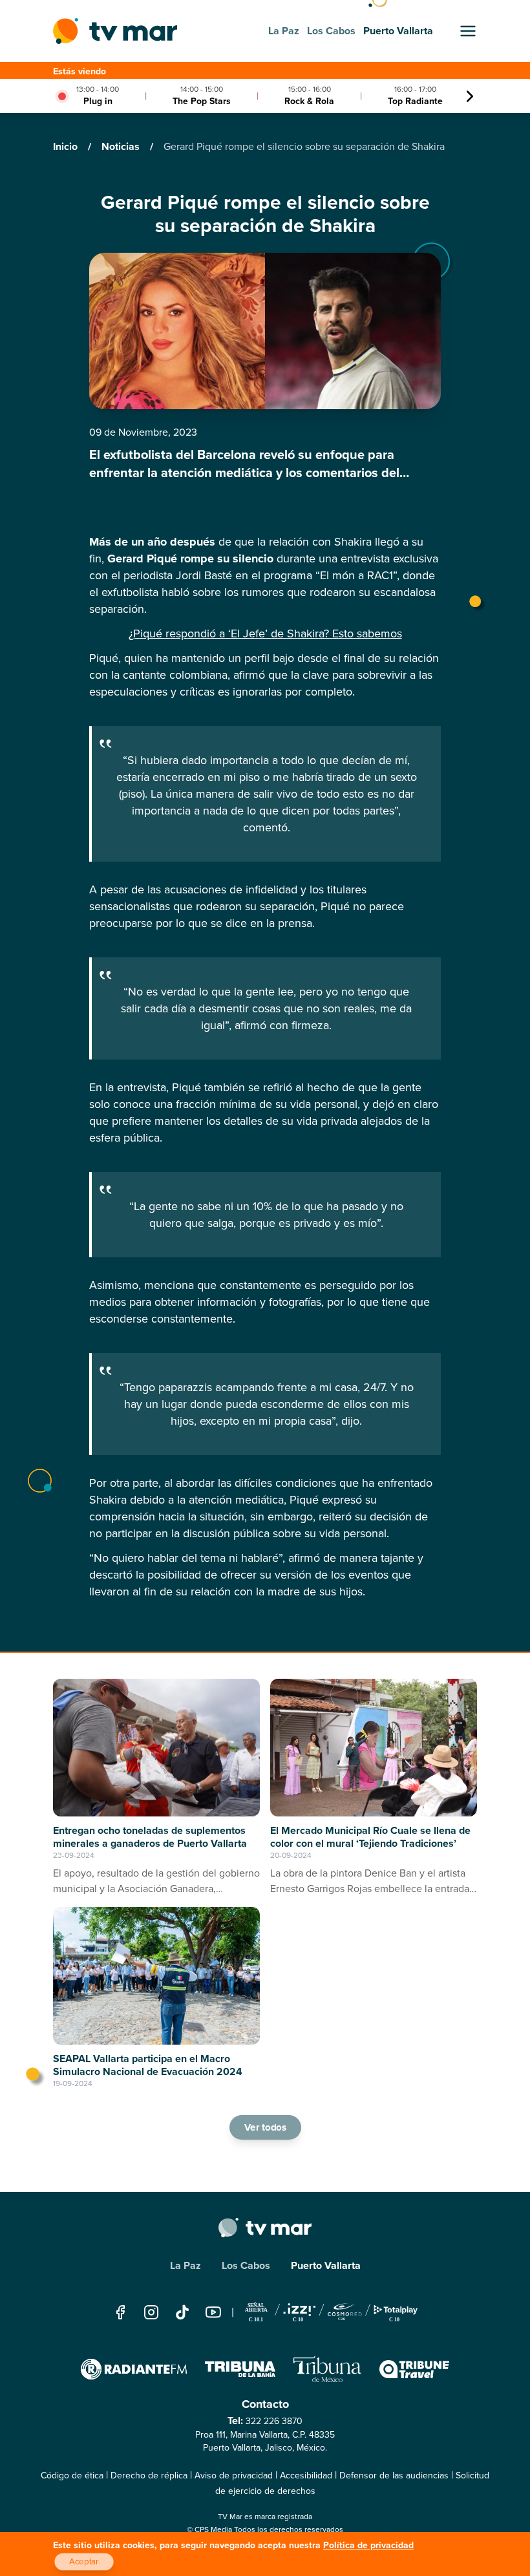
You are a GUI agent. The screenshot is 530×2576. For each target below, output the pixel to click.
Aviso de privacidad (234, 2475)
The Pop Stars (202, 101)
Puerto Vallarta (326, 2265)
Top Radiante (415, 101)
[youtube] (213, 2312)
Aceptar (84, 2562)
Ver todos (265, 2127)
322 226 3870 (274, 2421)
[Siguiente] (470, 96)
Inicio (67, 146)
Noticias (122, 146)
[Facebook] (120, 2312)
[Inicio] (115, 31)
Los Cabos (246, 2265)
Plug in (98, 101)
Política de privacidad (368, 2545)
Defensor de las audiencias (394, 2475)
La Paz (185, 2265)
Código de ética (72, 2475)
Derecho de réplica (149, 2475)
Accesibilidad (306, 2475)
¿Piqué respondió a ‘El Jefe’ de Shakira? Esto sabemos (265, 633)
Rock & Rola (309, 101)
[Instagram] (151, 2312)
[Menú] (468, 31)
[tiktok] (182, 2312)
